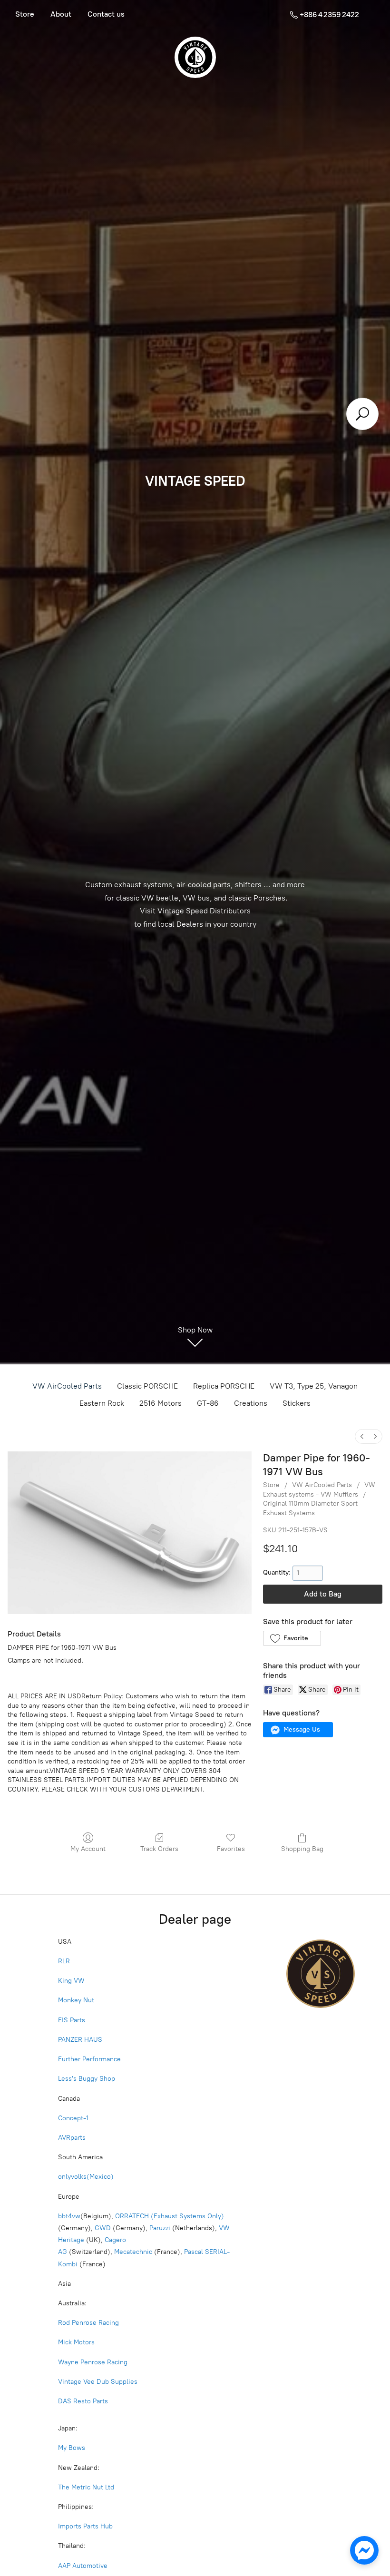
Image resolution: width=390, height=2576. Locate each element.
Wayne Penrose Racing (93, 2362)
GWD (103, 2228)
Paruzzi (160, 2228)
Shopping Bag (302, 1849)
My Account (88, 1849)
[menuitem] (362, 1436)
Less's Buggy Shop (87, 2079)
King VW (72, 1981)
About (61, 14)
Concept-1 (73, 2118)
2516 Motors (161, 1403)
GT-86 (208, 1403)
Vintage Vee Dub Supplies (98, 2382)
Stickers (297, 1403)
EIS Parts (72, 2020)
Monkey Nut (77, 2000)
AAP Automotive (83, 2566)
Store (25, 14)
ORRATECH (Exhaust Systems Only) (170, 2216)
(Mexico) (100, 2177)
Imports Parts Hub (86, 2526)
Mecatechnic (133, 2252)
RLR (64, 1961)
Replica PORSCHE (224, 1386)
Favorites (231, 1849)
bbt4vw (69, 2216)
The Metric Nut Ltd (86, 2487)
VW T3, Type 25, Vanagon (314, 1386)
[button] (292, 1638)
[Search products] (362, 414)
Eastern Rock (102, 1403)
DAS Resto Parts (83, 2401)
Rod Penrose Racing (88, 2323)
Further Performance (89, 2059)
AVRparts (72, 2138)
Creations (251, 1403)
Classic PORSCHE (147, 1386)
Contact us (106, 14)
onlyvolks (72, 2177)
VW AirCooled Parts (67, 1386)
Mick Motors (76, 2342)
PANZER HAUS (80, 2040)
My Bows (72, 2448)
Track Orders (159, 1849)
